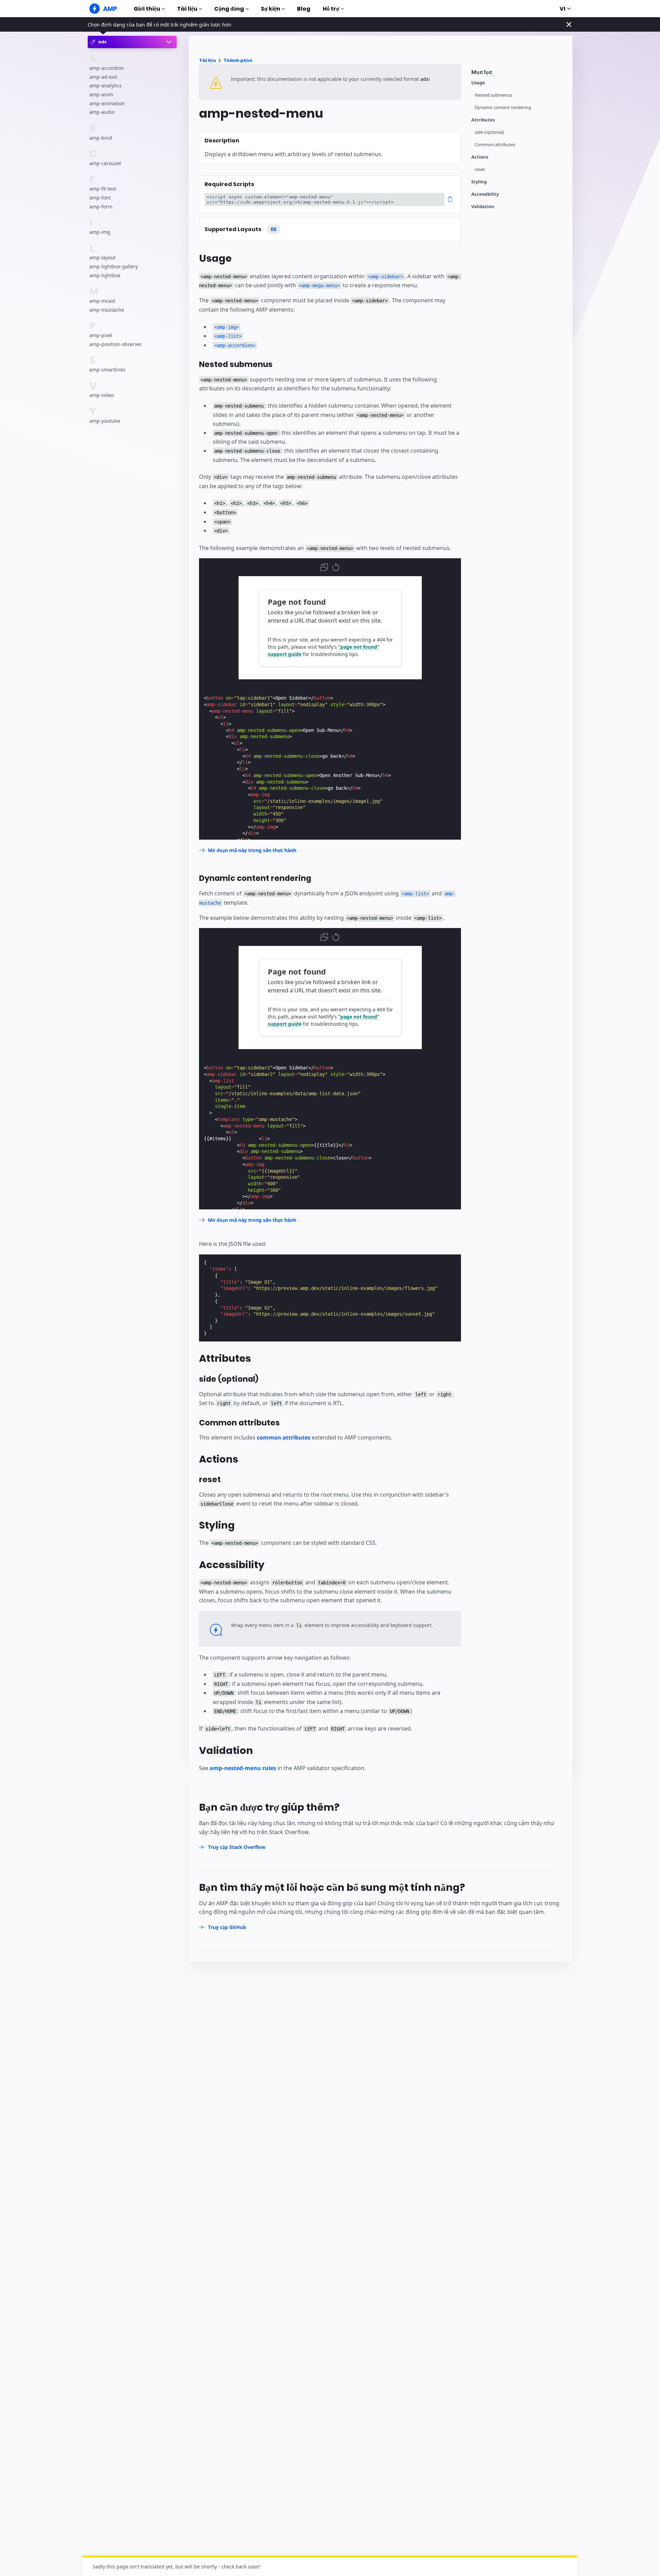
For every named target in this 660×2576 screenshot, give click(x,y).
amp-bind (101, 138)
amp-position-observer (116, 344)
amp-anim (101, 94)
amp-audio (102, 112)
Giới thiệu (147, 9)
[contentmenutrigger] (518, 74)
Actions (480, 157)
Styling (479, 182)
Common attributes (495, 145)
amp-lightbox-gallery (114, 266)
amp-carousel (105, 163)
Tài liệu (187, 9)
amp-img (100, 232)
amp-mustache (107, 310)
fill (273, 229)
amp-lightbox (105, 275)
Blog (304, 9)
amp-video (102, 395)
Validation (483, 207)
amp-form (101, 207)
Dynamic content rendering (503, 107)
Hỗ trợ (331, 9)
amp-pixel (101, 335)
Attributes (483, 120)
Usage (478, 83)
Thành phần (238, 60)
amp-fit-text (103, 189)
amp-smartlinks (107, 370)
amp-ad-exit (103, 77)
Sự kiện (271, 9)
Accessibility (485, 194)
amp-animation (107, 103)
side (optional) (489, 132)
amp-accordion (107, 68)
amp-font (100, 198)
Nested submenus (493, 95)
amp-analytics (106, 86)
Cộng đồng (229, 9)
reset (480, 169)
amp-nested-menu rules (243, 1768)
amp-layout (102, 258)
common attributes (284, 1437)
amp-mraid (102, 301)
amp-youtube (105, 421)
